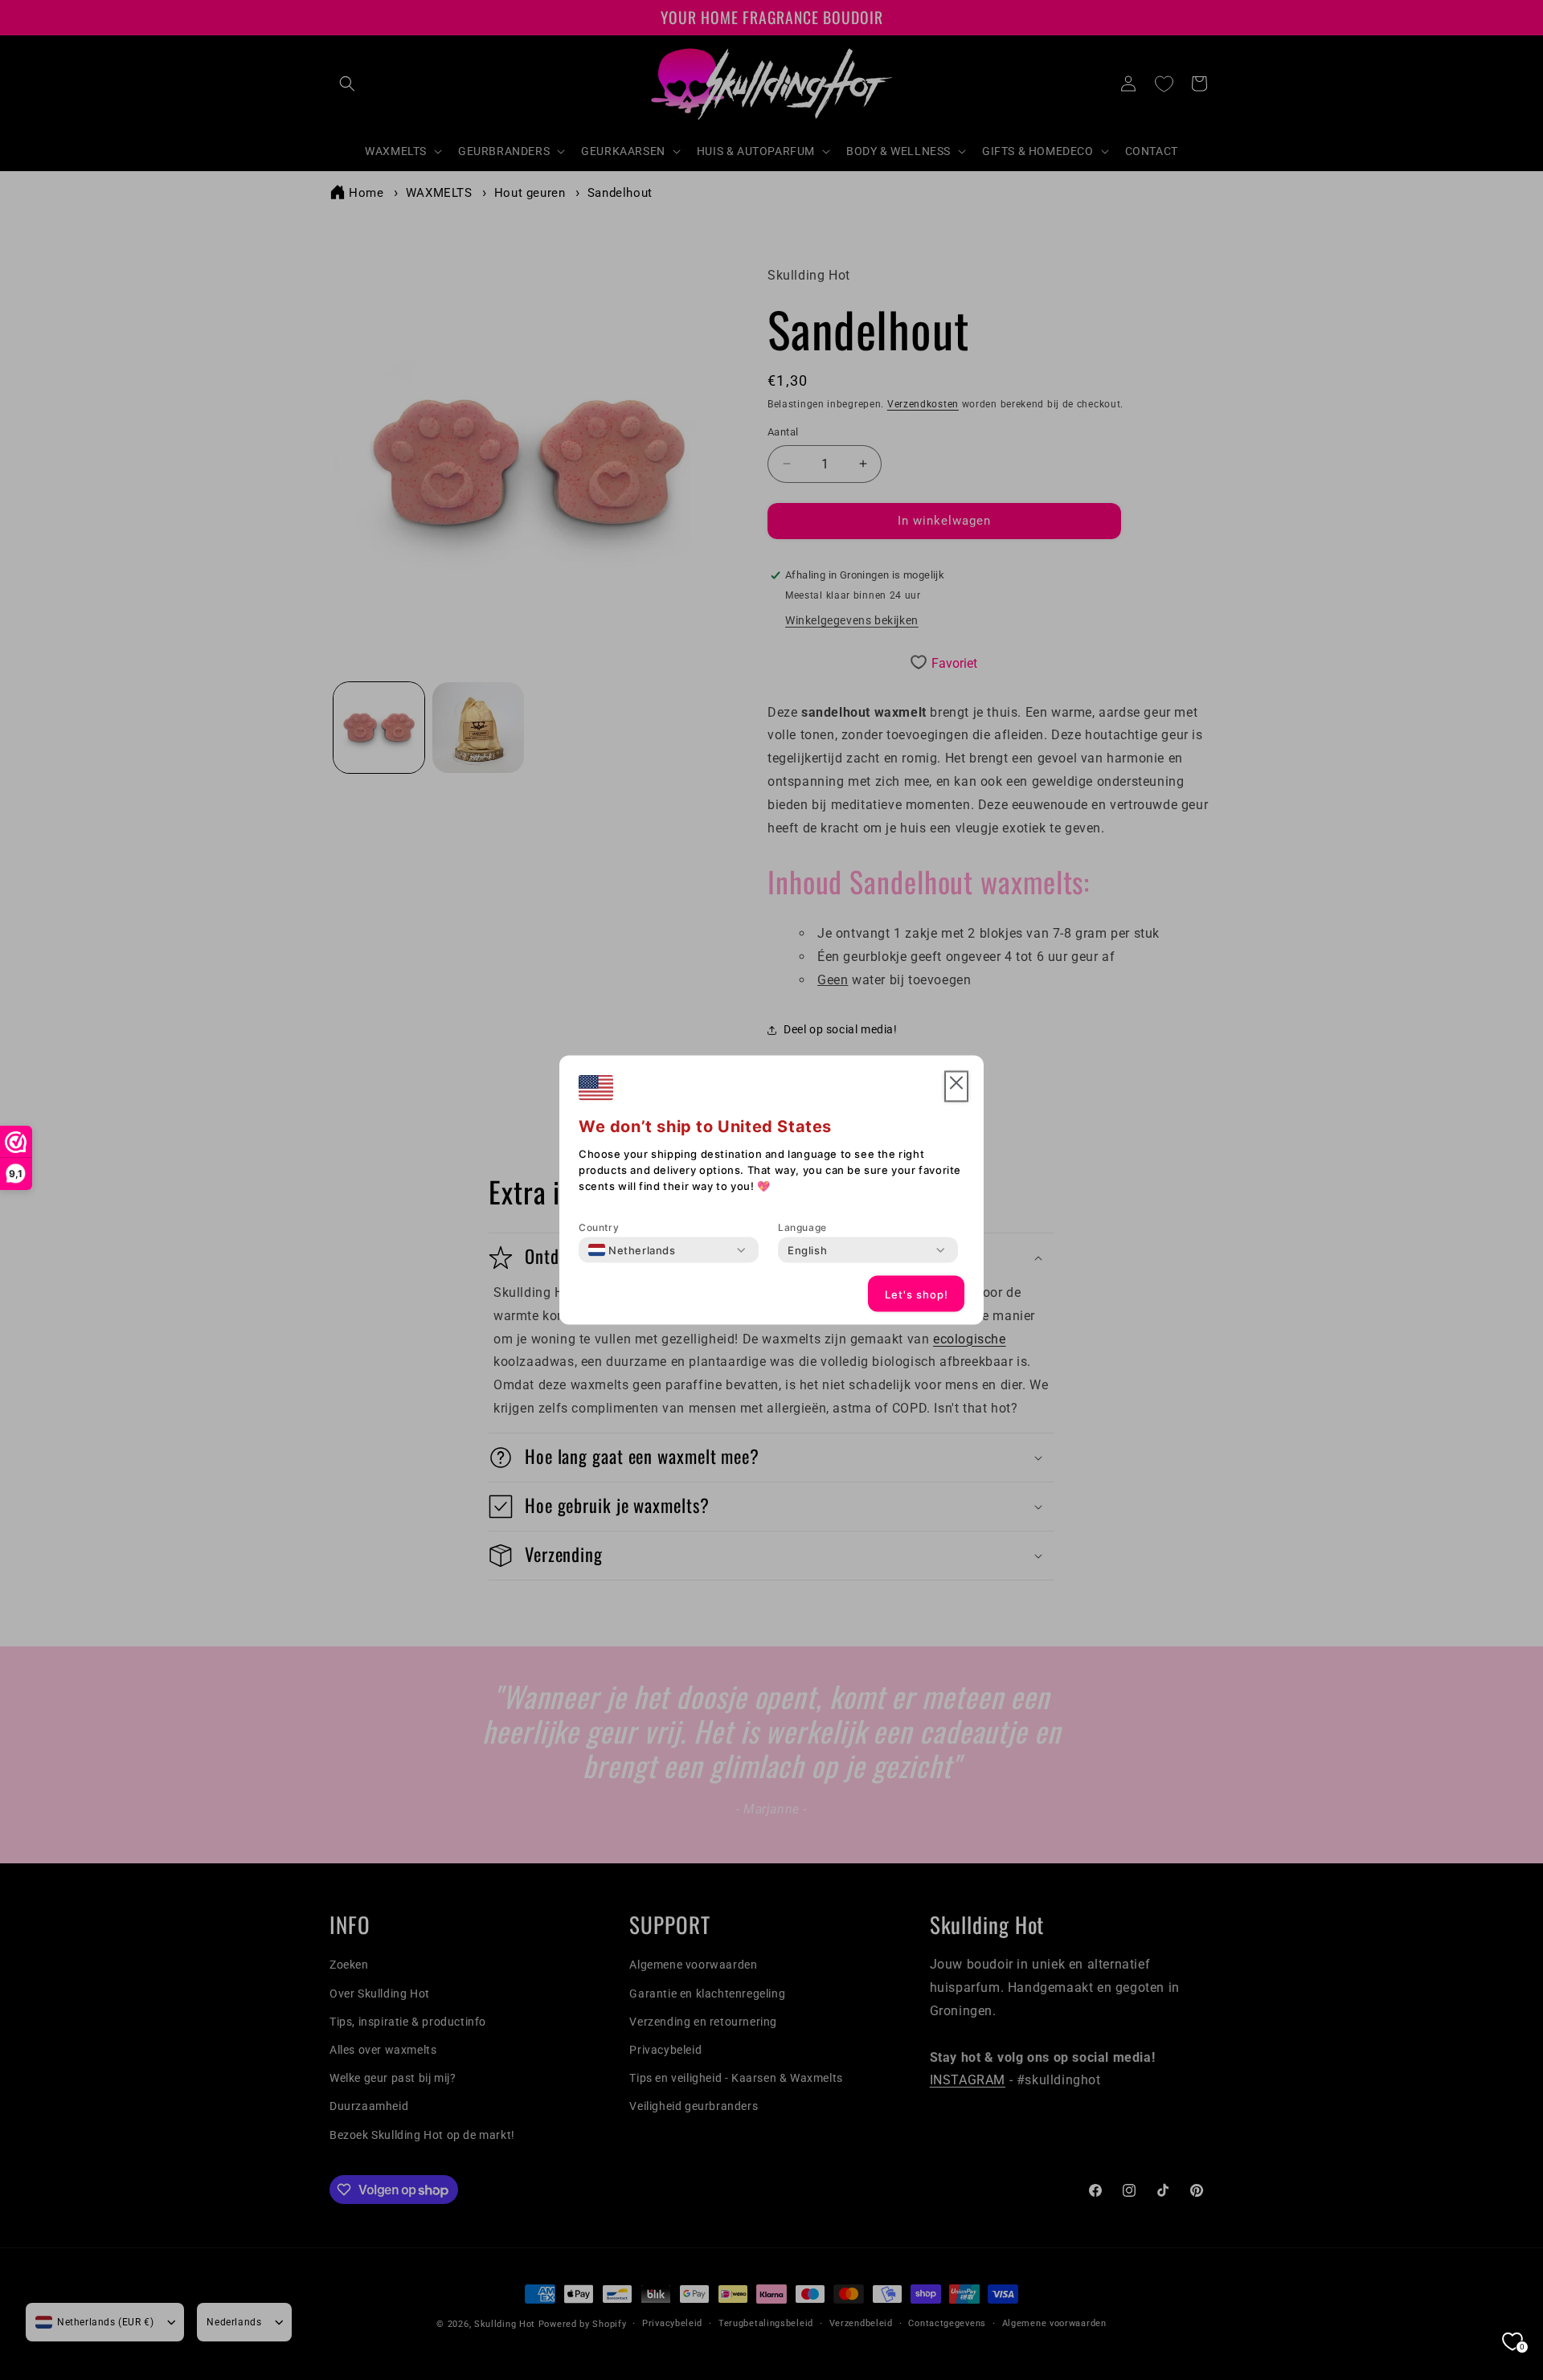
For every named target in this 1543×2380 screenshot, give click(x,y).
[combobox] (632, 1250)
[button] (956, 1087)
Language (802, 1227)
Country (599, 1227)
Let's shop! (917, 1294)
